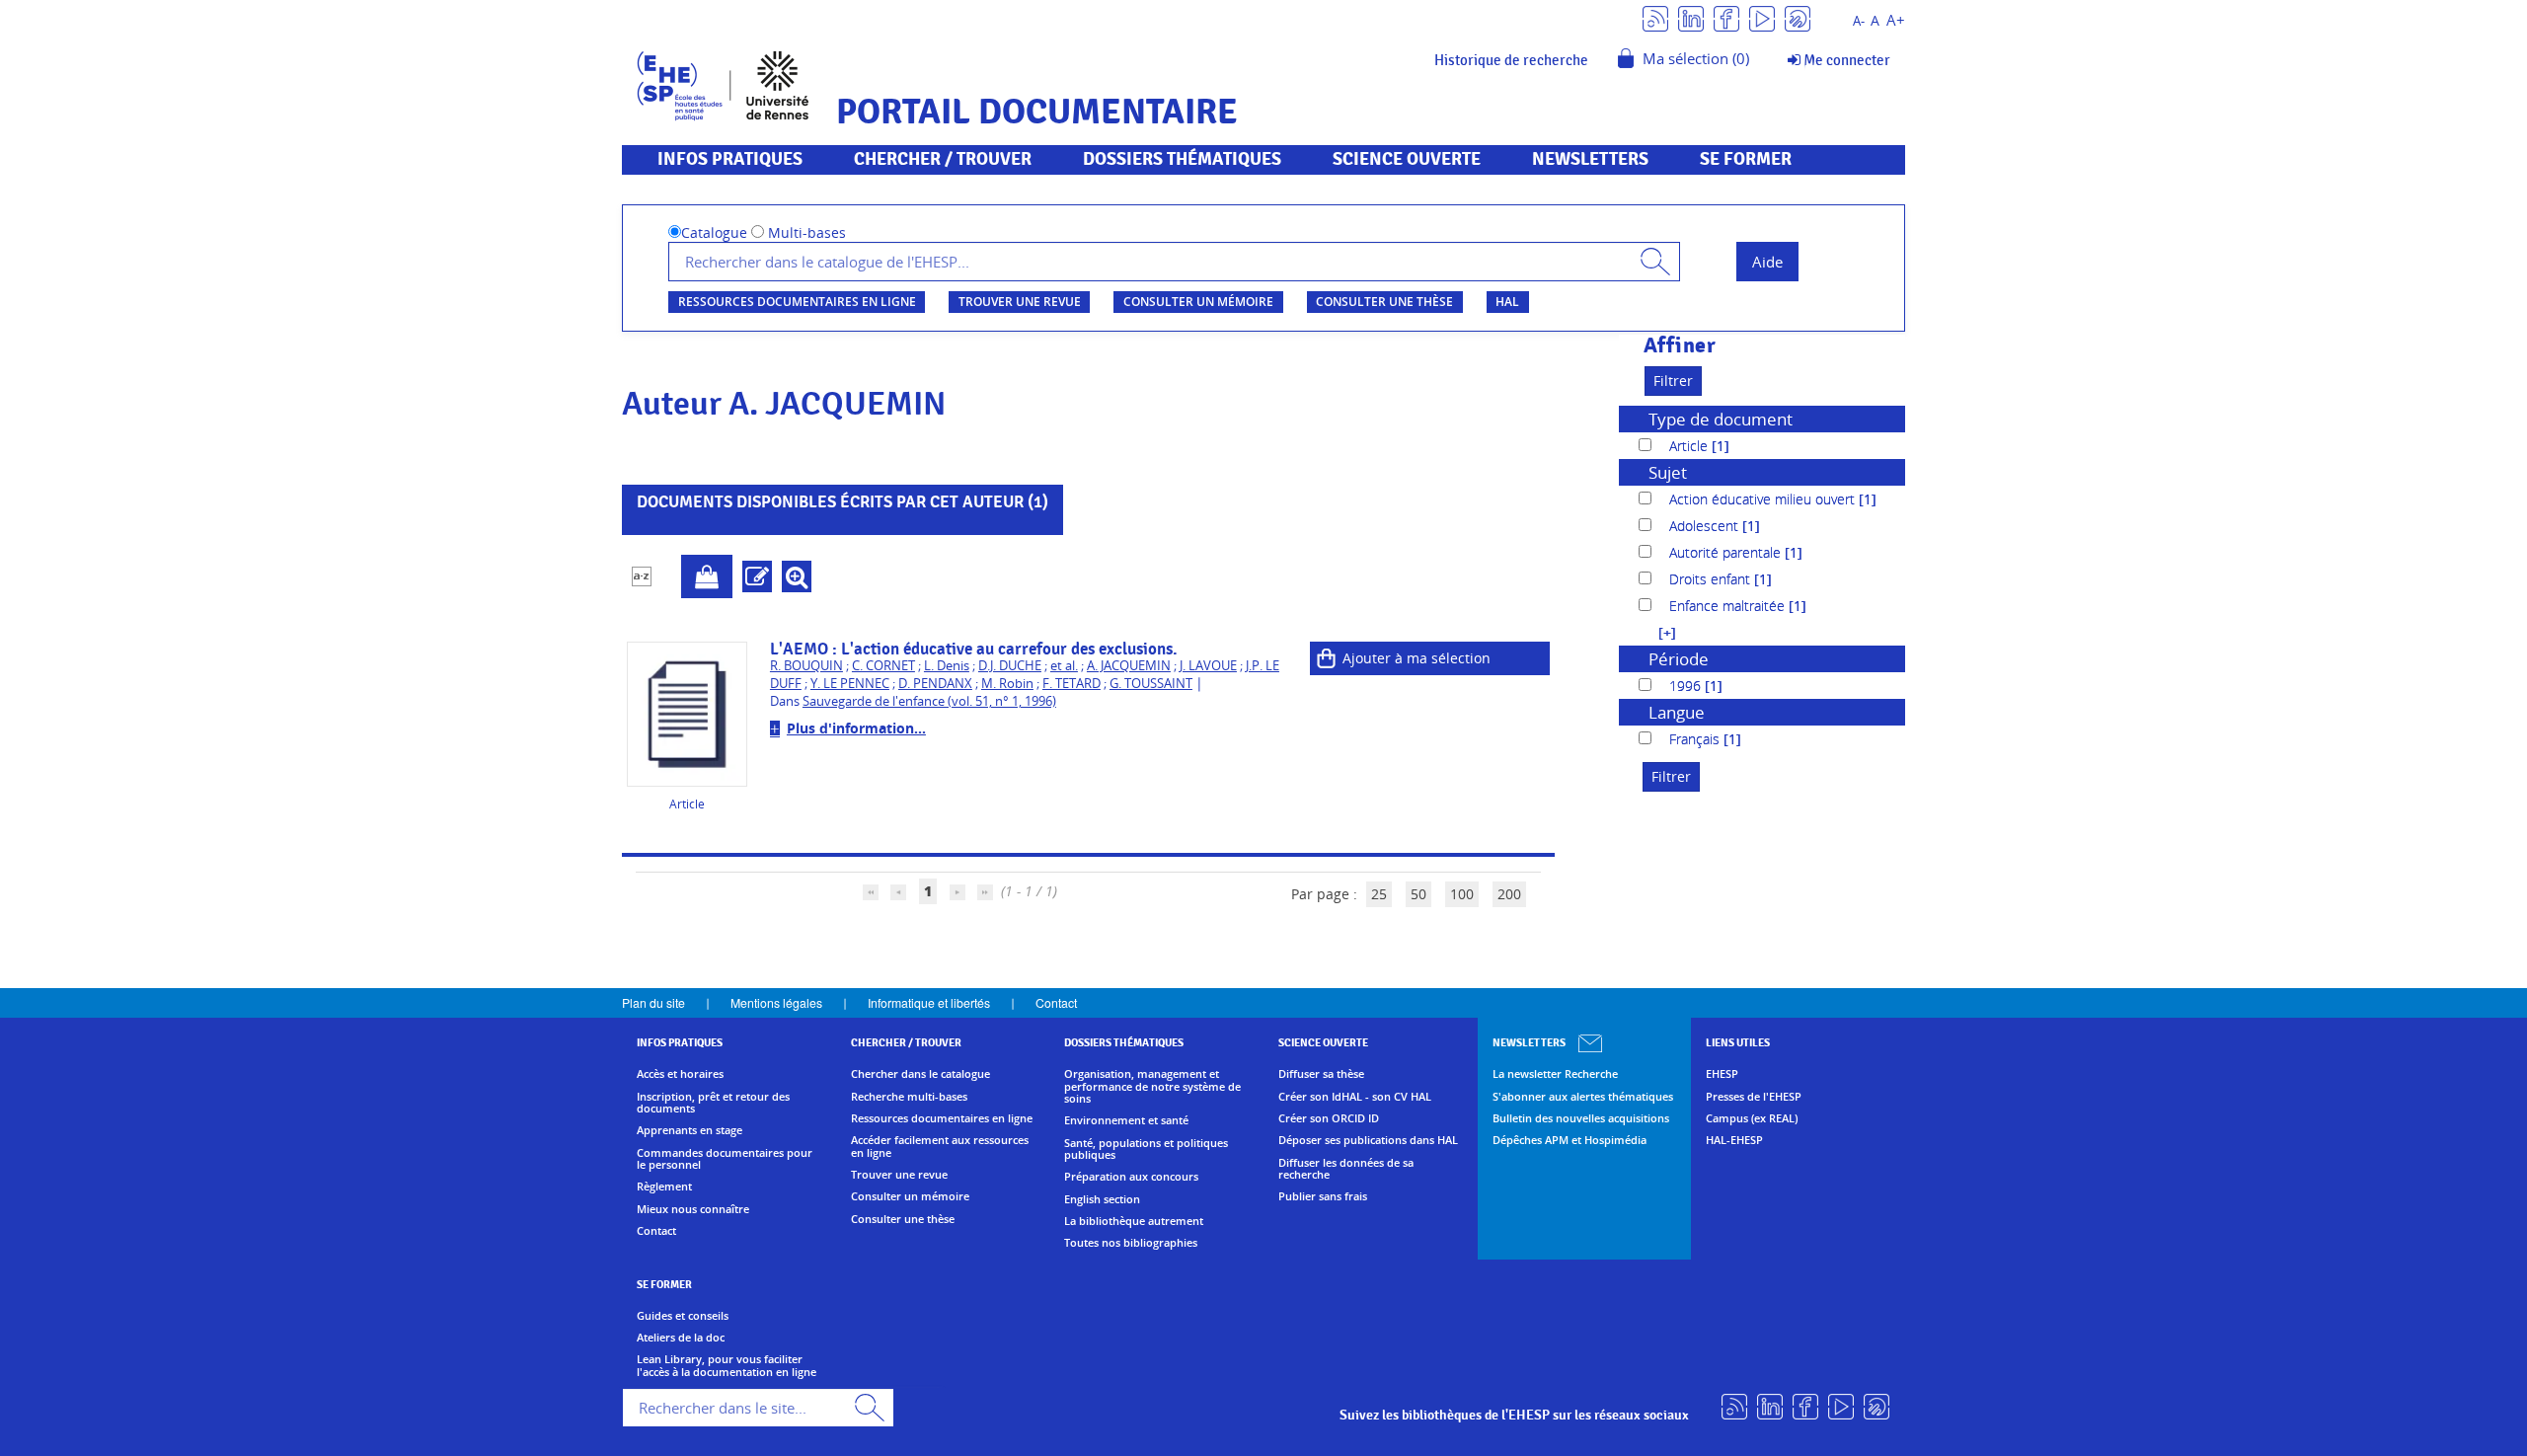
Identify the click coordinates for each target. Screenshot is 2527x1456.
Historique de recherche (1511, 60)
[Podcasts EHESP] (1798, 17)
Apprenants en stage (689, 1130)
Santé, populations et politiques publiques (1146, 1149)
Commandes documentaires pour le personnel (725, 1159)
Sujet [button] (1668, 472)
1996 (1687, 686)
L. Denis (947, 666)
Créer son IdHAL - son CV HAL (1355, 1097)
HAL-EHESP (1734, 1140)
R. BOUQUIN (806, 666)
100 (1462, 894)
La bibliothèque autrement (1134, 1221)
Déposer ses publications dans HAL (1368, 1140)
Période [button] (1679, 659)
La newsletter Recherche (1555, 1074)
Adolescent (1706, 526)
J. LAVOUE (1208, 666)
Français (1696, 739)
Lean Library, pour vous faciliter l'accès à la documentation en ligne (727, 1366)
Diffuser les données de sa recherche (1346, 1169)
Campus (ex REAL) (1752, 1118)
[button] (1657, 632)
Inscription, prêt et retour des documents (713, 1103)
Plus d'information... (856, 728)
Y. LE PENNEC (850, 684)
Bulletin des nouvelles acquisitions (1581, 1118)
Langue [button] (1677, 712)
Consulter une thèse (1384, 302)
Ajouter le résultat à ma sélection (707, 576)
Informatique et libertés (929, 1002)
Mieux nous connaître (693, 1209)
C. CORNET (883, 666)
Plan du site (653, 1002)
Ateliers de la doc (681, 1338)
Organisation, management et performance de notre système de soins (1152, 1086)
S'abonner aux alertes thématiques (1583, 1097)
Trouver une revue (1020, 302)
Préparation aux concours (1131, 1177)
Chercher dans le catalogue (920, 1074)
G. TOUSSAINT (1151, 684)
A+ (1896, 20)
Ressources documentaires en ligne (797, 302)
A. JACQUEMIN (1129, 666)
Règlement (664, 1187)
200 (1509, 894)
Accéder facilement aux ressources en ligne (940, 1147)
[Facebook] (1726, 17)
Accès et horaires (680, 1074)
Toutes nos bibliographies (1131, 1243)
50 (1418, 894)
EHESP (1722, 1074)
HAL (1507, 302)
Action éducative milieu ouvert (1764, 499)
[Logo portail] (723, 83)
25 (1379, 894)
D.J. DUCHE (1010, 666)
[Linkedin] (1691, 17)
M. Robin (1007, 684)
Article (1690, 446)
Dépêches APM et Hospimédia (1570, 1140)
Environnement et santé (1126, 1120)
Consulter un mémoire (1198, 302)
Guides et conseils (683, 1316)
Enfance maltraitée (1729, 606)
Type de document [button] (1721, 419)
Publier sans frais (1323, 1196)
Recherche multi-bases (909, 1097)
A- (1859, 21)
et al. (1064, 666)
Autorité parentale (1727, 552)
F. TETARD (1072, 684)
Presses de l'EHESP (1754, 1097)
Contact (1056, 1002)
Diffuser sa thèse (1321, 1074)
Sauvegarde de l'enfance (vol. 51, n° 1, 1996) (929, 701)
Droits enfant (1712, 579)
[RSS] (1655, 17)
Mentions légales (776, 1002)
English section (1102, 1199)
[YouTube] (1762, 17)
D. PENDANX (935, 684)
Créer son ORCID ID (1329, 1118)
